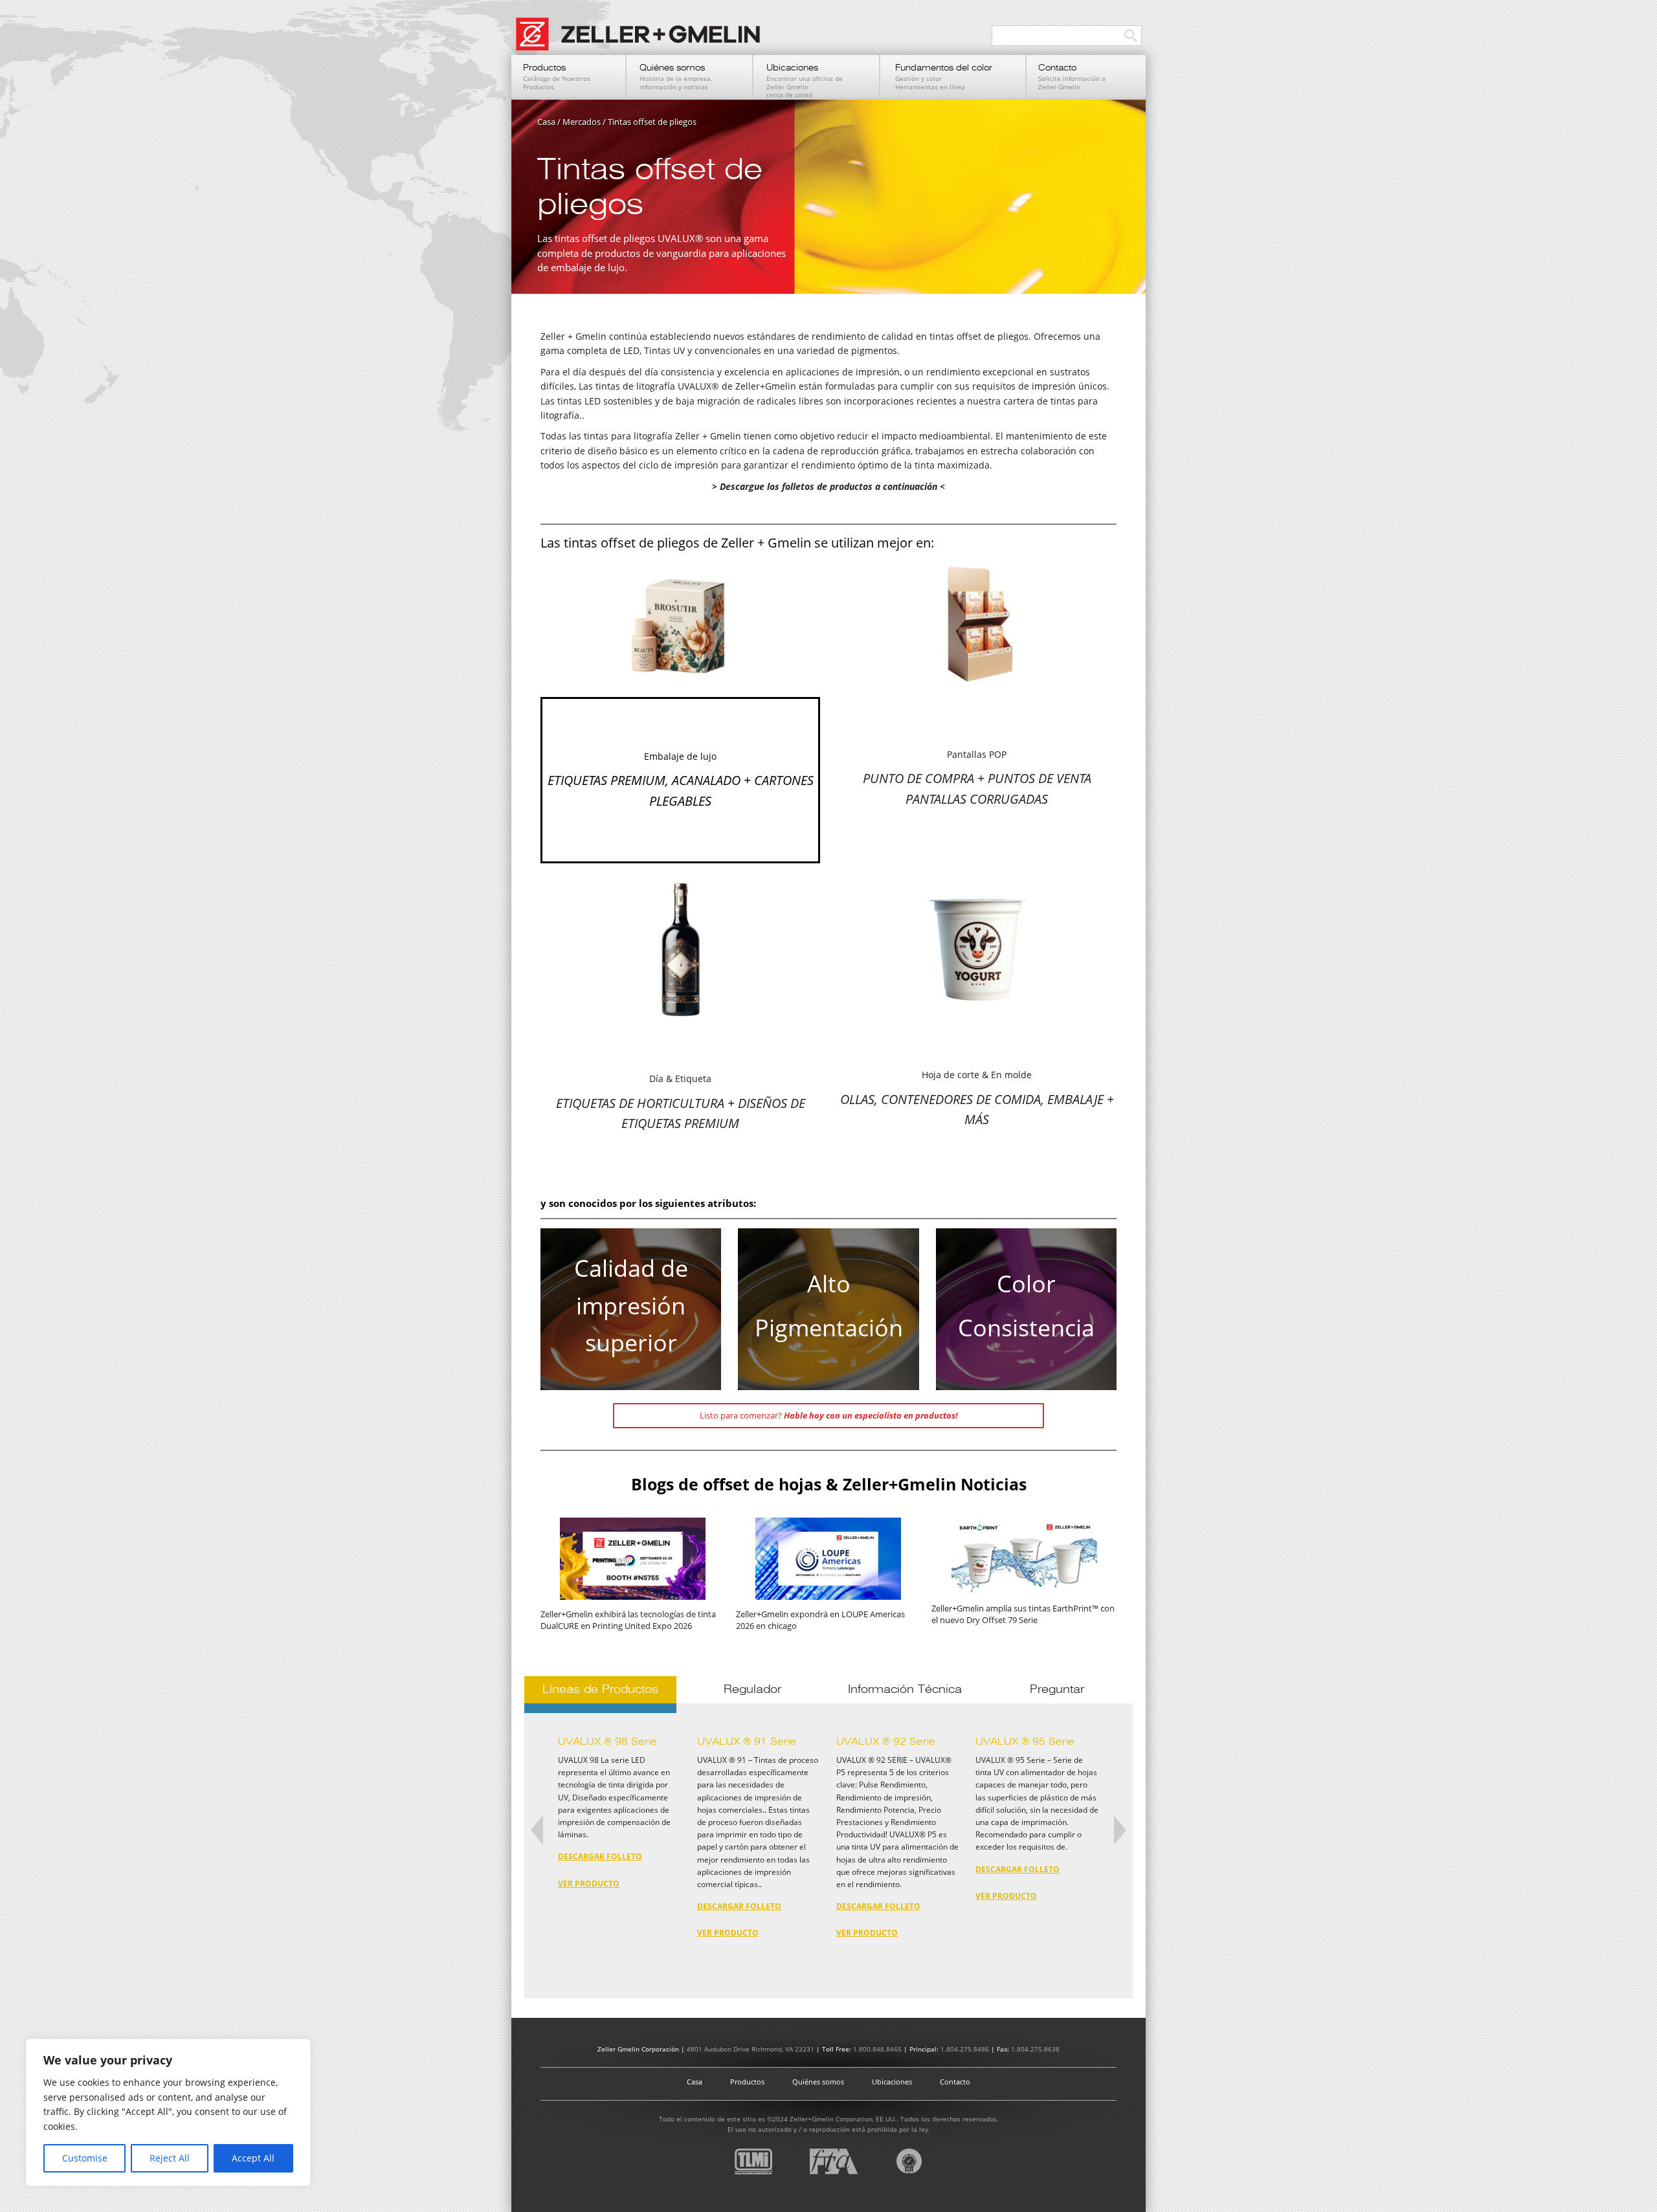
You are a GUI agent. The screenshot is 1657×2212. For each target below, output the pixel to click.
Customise (85, 2158)
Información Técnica (905, 1689)
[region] (168, 2112)
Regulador (752, 1689)
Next (1120, 1834)
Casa (695, 2082)
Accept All (253, 2158)
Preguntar (1057, 1689)
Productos (747, 2082)
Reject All (170, 2158)
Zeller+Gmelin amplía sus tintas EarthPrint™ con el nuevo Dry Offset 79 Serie (1023, 1614)
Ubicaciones (892, 2082)
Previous (537, 1834)
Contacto (955, 2082)
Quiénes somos (818, 2082)
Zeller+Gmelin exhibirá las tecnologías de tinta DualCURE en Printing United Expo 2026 (628, 1620)
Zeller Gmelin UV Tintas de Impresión (644, 41)
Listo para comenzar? (829, 1415)
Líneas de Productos (600, 1689)
